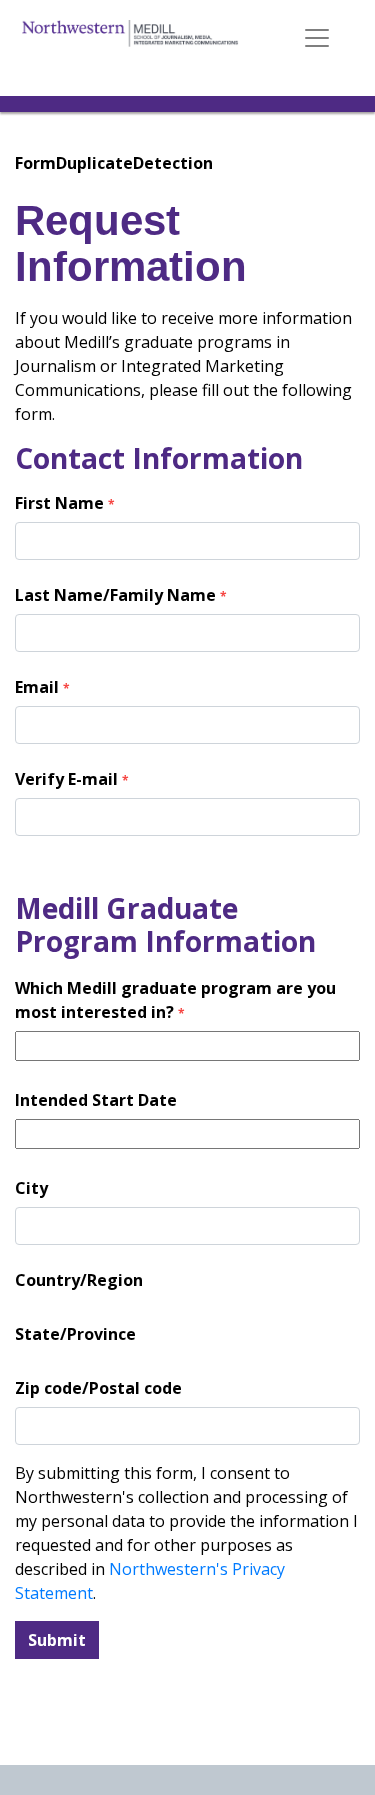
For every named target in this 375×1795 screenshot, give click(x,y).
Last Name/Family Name (121, 595)
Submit (57, 1640)
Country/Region (79, 1280)
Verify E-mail (72, 779)
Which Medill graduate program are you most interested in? (175, 1000)
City (31, 1188)
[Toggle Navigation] (317, 38)
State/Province (75, 1334)
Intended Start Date (96, 1100)
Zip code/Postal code (98, 1388)
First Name (65, 503)
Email (42, 687)
